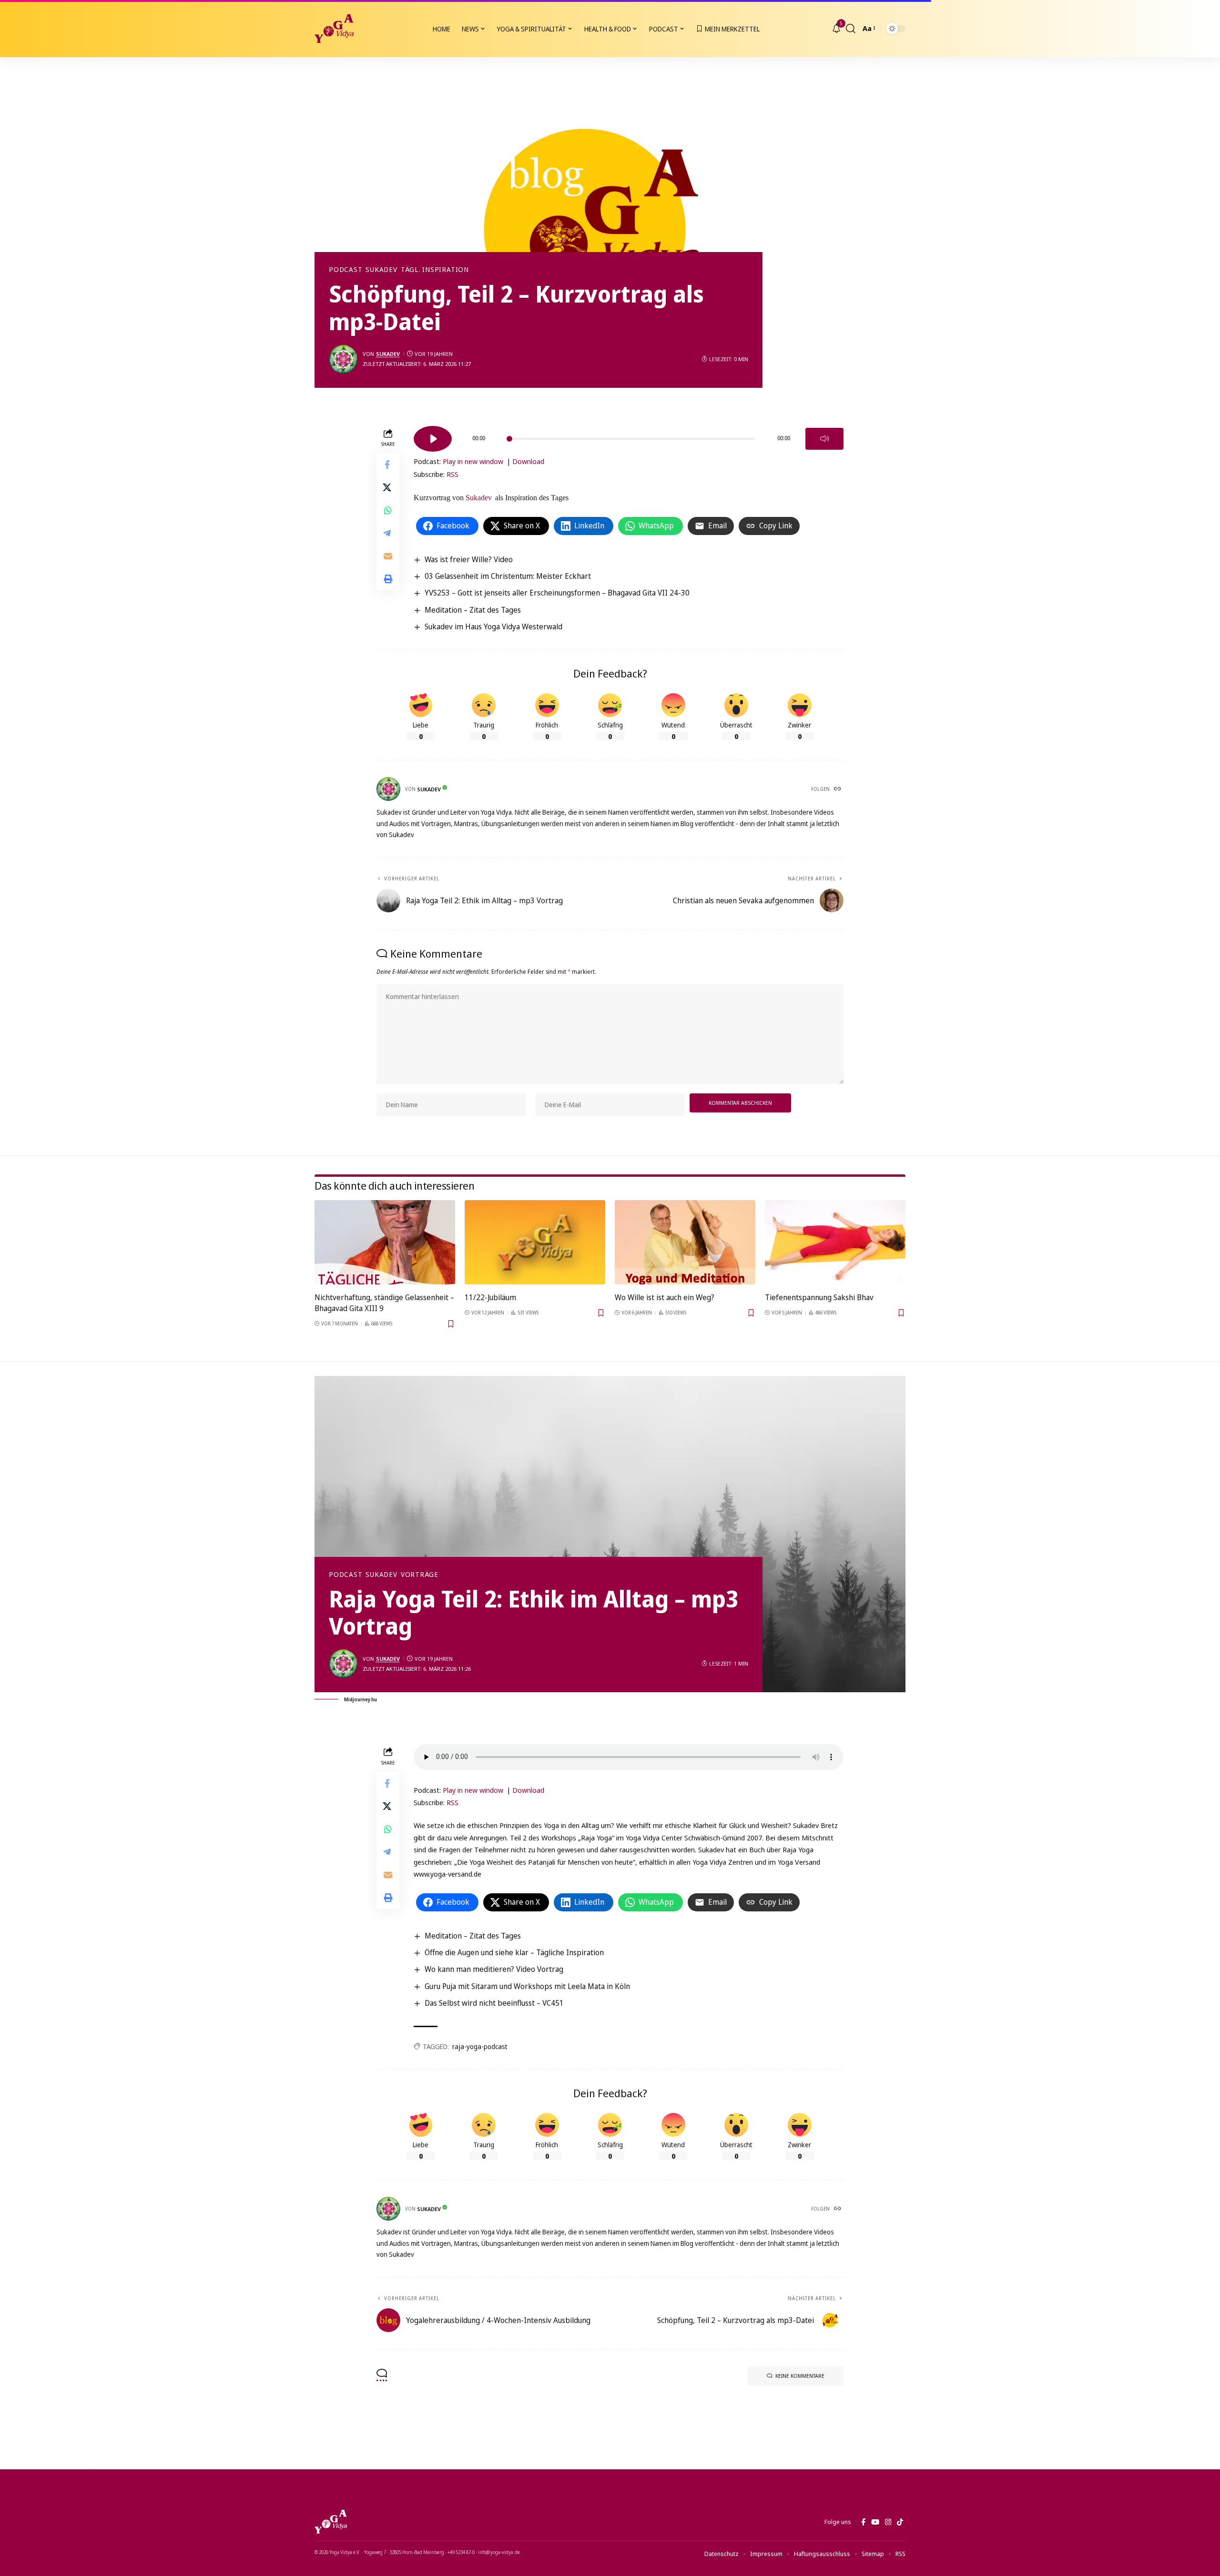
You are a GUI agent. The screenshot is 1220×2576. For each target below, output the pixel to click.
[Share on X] (388, 487)
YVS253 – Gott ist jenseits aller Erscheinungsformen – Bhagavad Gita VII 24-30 (557, 593)
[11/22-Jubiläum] (535, 1242)
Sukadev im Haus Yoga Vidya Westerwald (493, 626)
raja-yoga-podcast (480, 2046)
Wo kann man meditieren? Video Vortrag (494, 1969)
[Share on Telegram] (388, 533)
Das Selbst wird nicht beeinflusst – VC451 (494, 2003)
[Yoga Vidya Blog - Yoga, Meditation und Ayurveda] (334, 29)
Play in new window (473, 461)
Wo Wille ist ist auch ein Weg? (665, 1297)
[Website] (838, 789)
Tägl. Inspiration (435, 270)
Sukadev (381, 270)
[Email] (388, 556)
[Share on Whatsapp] (388, 510)
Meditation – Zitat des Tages (473, 610)
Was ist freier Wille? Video (469, 559)
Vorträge (420, 1575)
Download (528, 461)
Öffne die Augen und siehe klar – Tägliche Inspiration (514, 1952)
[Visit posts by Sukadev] (343, 359)
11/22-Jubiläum (490, 1297)
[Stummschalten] (824, 439)
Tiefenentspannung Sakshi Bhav (819, 1297)
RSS (452, 474)
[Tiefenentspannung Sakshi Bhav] (835, 1242)
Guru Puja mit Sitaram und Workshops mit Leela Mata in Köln (527, 1986)
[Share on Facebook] (388, 465)
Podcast (346, 270)
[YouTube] (875, 2522)
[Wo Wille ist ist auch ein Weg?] (685, 1242)
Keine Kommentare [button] (800, 2376)
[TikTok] (900, 2522)
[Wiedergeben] (433, 439)
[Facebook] (863, 2522)
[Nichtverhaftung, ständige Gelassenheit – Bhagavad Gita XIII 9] (385, 1242)
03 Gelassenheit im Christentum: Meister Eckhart (508, 576)
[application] (629, 435)
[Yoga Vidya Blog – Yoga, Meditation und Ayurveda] (331, 2522)
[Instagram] (888, 2522)
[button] (851, 29)
